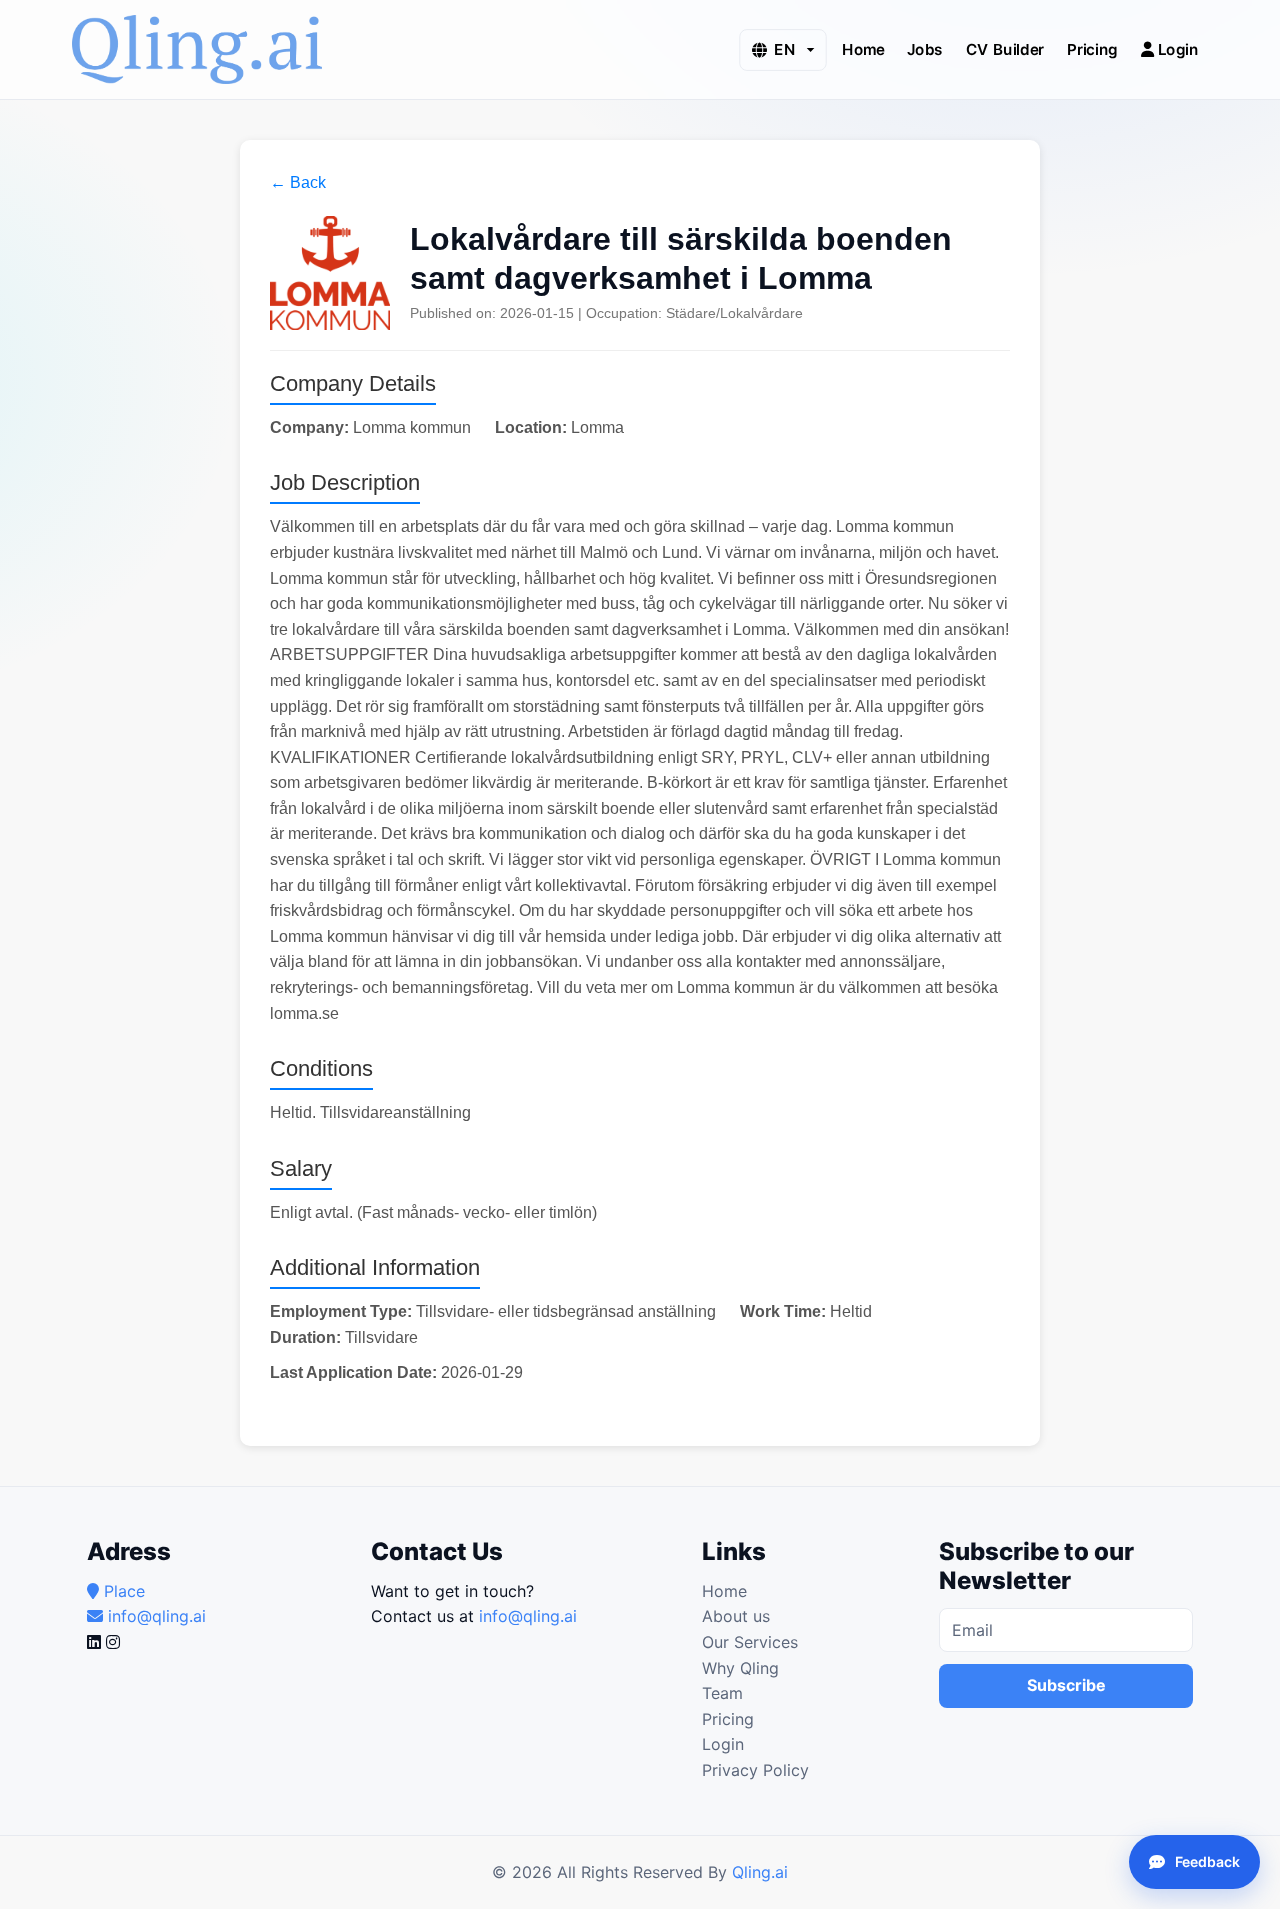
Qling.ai (760, 1872)
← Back (298, 182)
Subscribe (1066, 1685)
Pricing (1092, 48)
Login (1176, 48)
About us (736, 1616)
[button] (782, 49)
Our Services (750, 1642)
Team (722, 1693)
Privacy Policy (755, 1770)
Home (863, 48)
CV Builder (1005, 48)
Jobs (925, 48)
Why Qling (740, 1668)
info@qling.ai (528, 1616)
